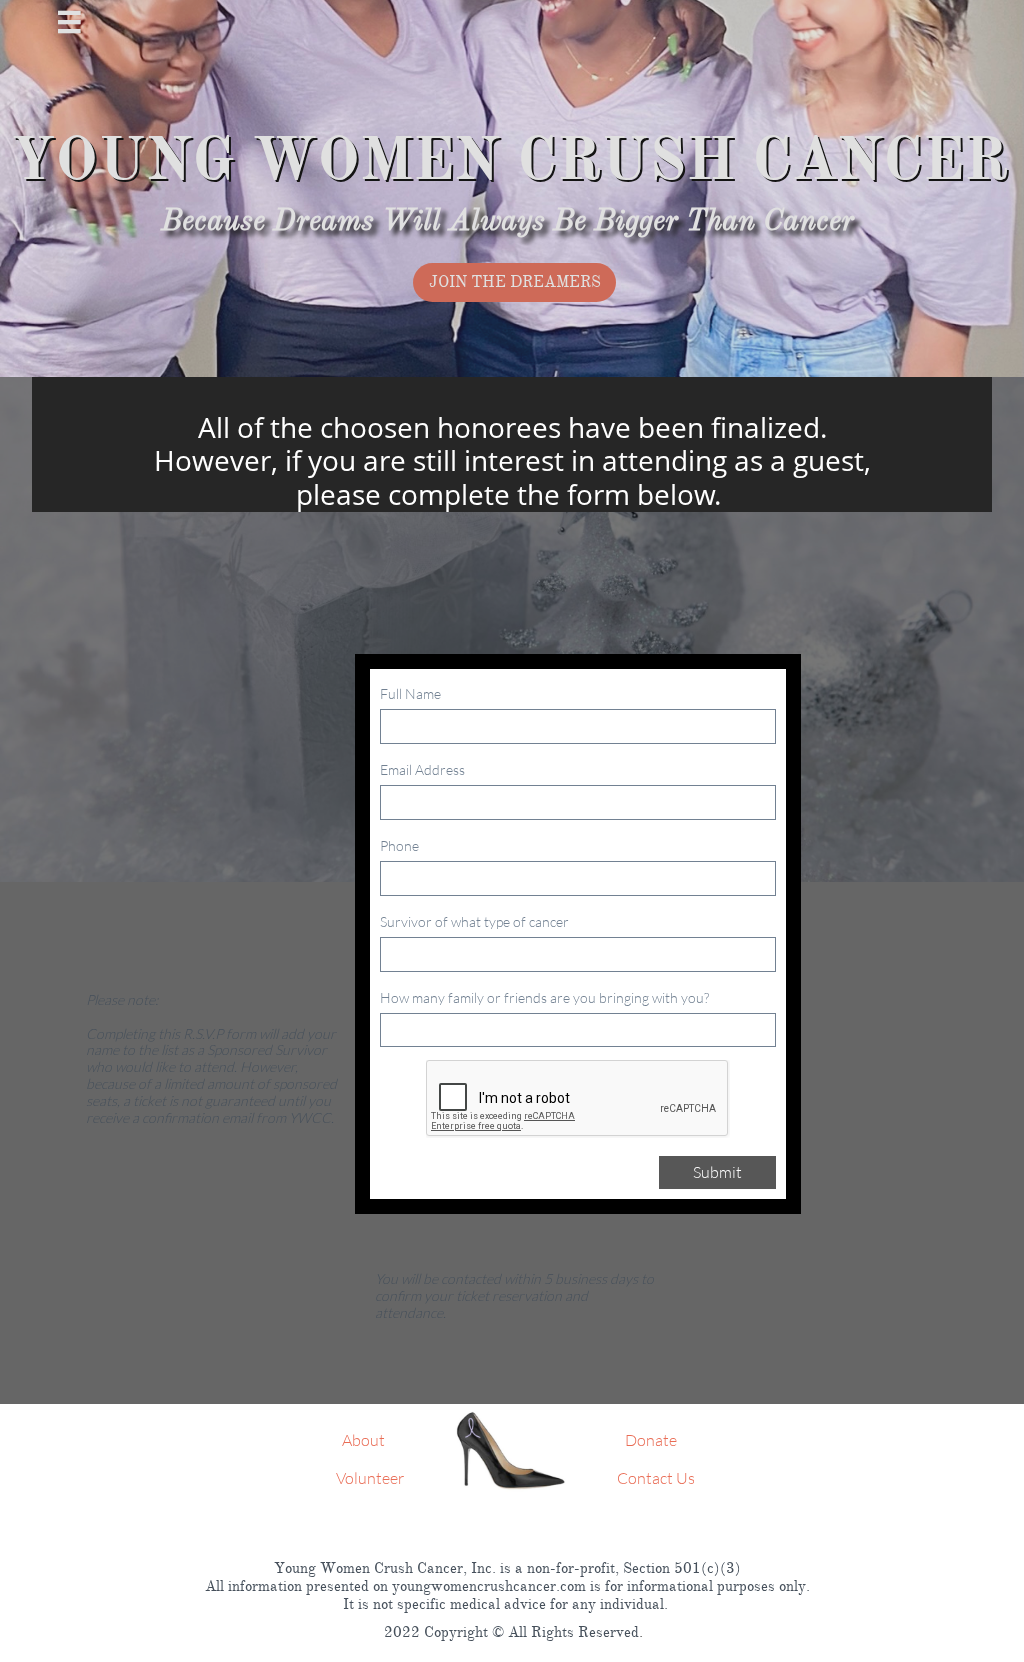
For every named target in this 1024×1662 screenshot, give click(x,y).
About (363, 1440)
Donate (649, 1440)
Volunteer (370, 1478)
